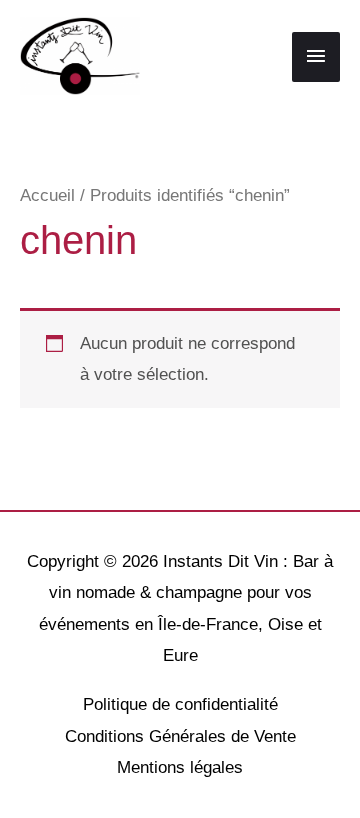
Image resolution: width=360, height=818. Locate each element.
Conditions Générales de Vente (180, 736)
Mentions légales (180, 767)
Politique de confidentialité (180, 704)
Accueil (47, 195)
